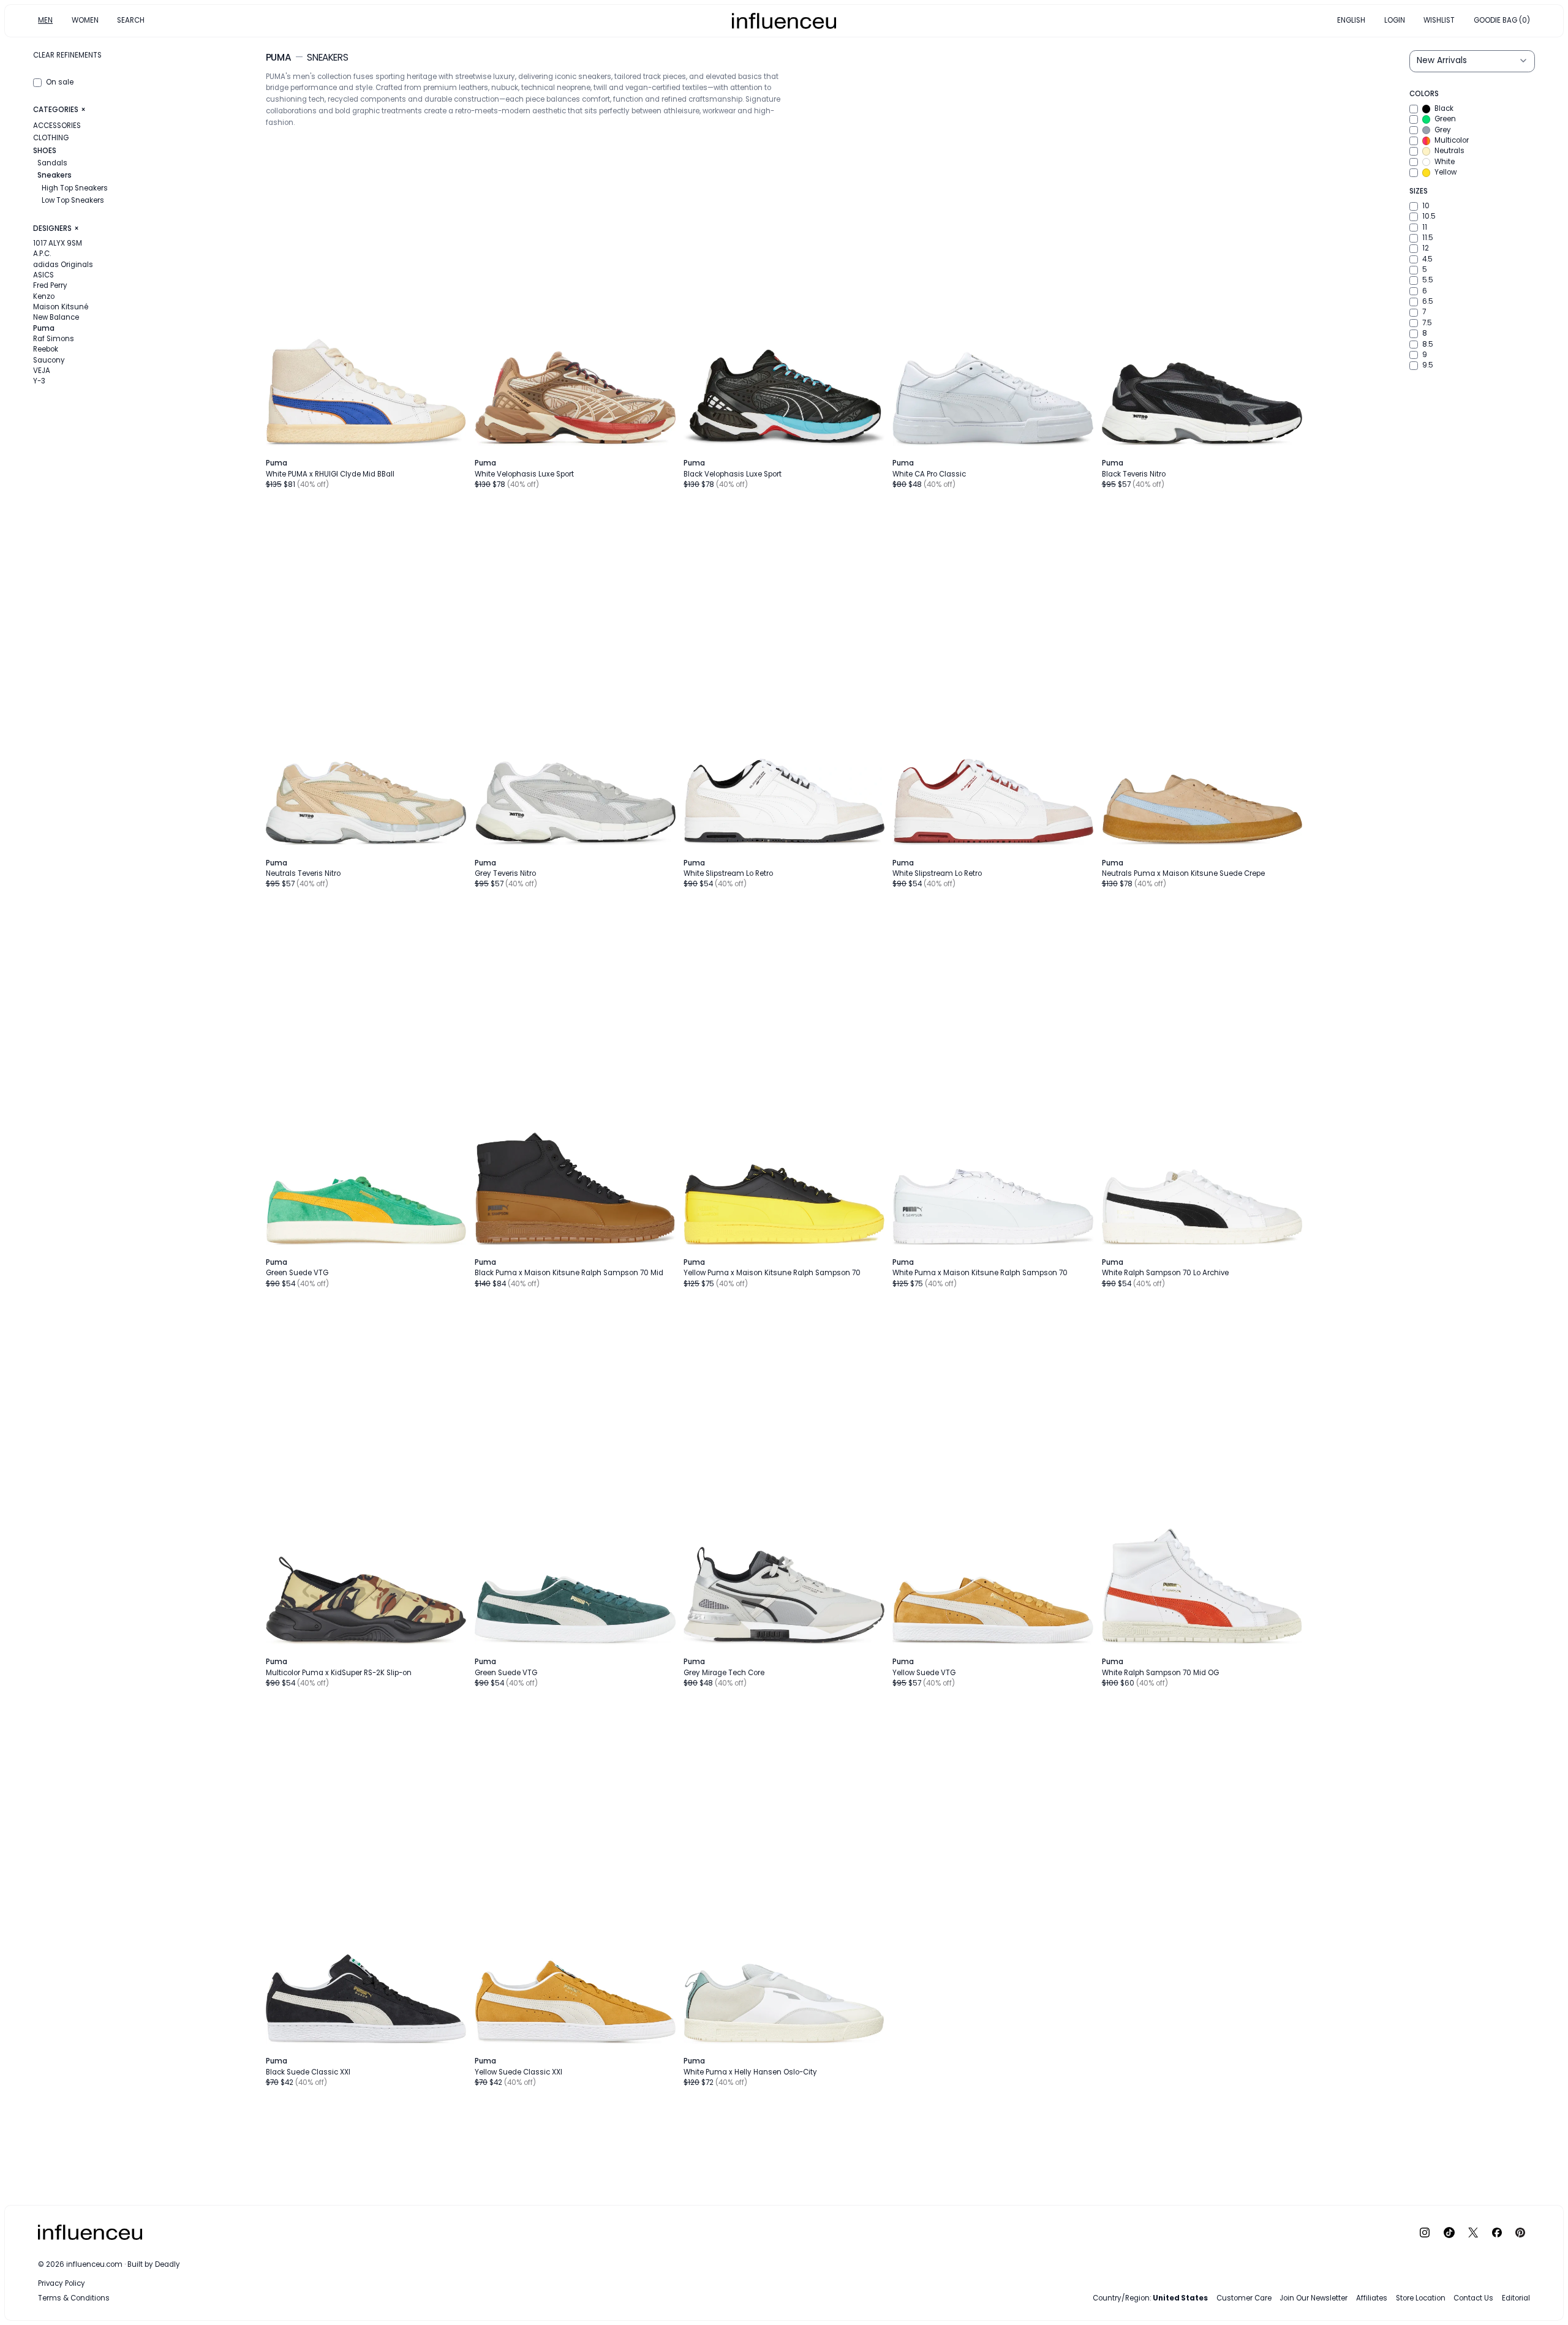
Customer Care (1244, 2298)
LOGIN (1395, 20)
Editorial (1516, 2298)
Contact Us (1473, 2298)
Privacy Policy (62, 2283)
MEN (45, 20)
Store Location (1421, 2298)
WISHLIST (1439, 20)
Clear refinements (67, 55)
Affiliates (1372, 2298)
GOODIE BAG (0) (1502, 20)
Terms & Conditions (74, 2298)
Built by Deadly (154, 2264)
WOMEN (85, 20)
